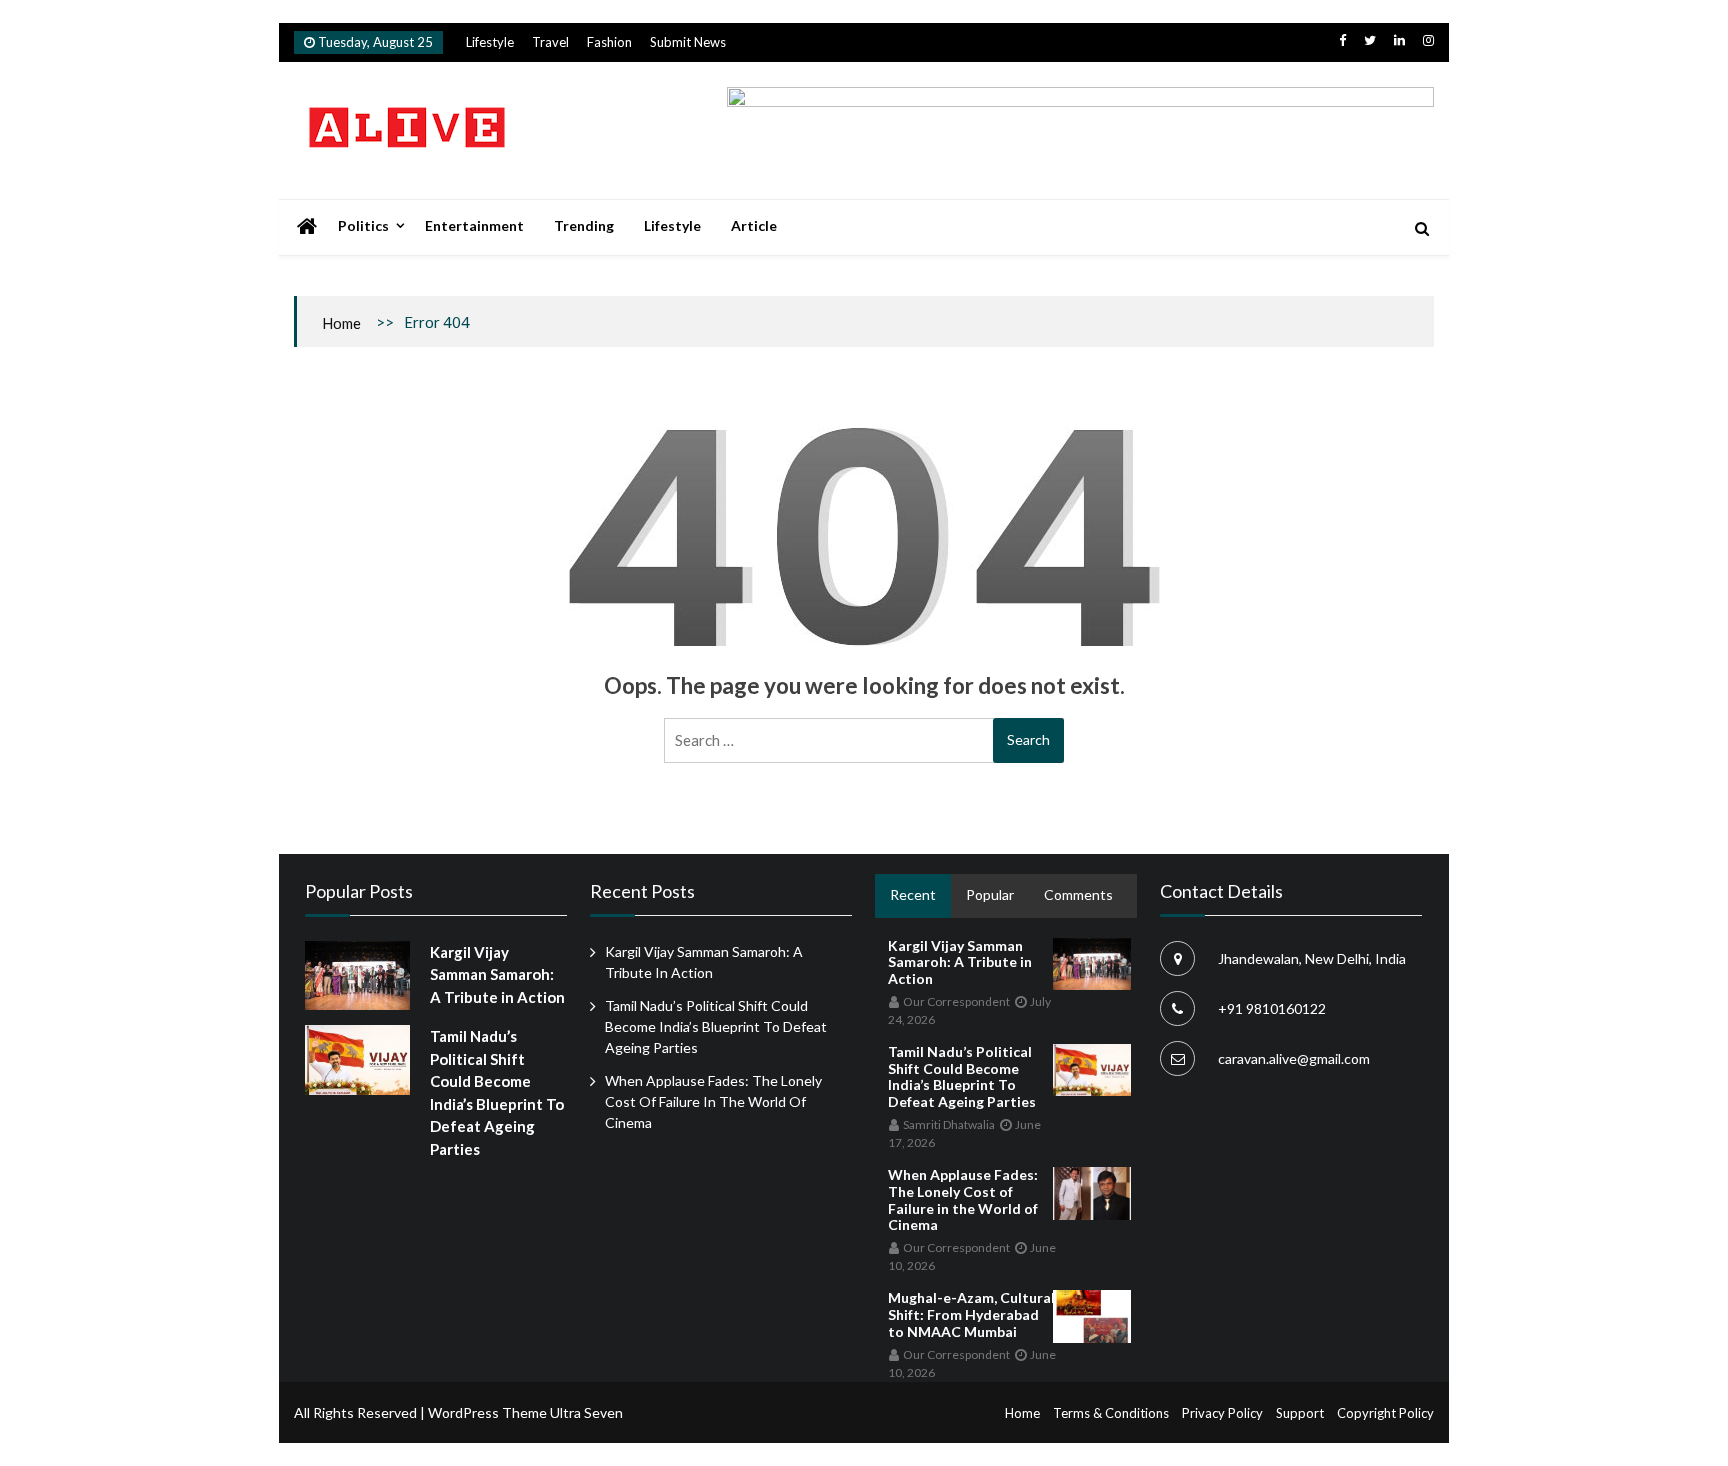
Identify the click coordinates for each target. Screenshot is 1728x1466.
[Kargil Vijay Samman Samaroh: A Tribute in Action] (357, 976)
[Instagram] (1428, 40)
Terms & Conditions (1111, 1413)
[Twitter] (1370, 40)
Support (1300, 1413)
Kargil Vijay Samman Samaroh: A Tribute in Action (497, 974)
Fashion (609, 42)
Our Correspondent (956, 1001)
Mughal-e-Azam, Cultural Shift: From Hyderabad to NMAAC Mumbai (971, 1314)
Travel (550, 42)
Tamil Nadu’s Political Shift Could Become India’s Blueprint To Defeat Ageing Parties (716, 1026)
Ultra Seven (586, 1412)
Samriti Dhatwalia (949, 1124)
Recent (913, 894)
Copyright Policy (1385, 1413)
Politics (363, 225)
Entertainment (474, 225)
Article (754, 225)
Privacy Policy (1222, 1413)
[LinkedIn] (1399, 40)
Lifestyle (490, 42)
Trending (584, 225)
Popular (990, 894)
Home (341, 323)
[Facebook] (1342, 40)
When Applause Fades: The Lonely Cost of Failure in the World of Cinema (713, 1101)
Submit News (688, 42)
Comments (1078, 894)
